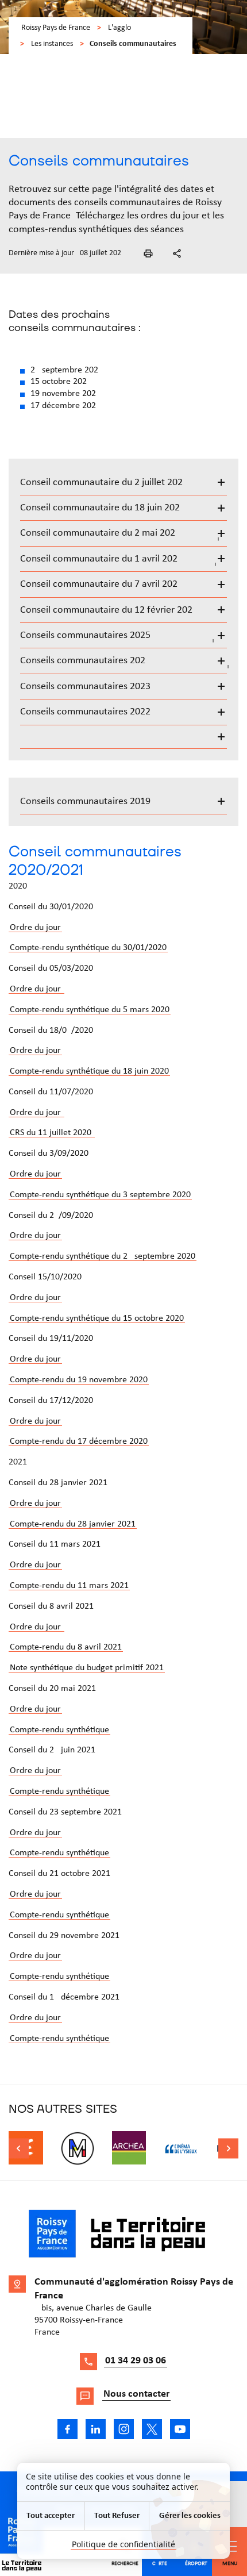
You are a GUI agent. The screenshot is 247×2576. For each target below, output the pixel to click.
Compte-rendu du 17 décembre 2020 (79, 1441)
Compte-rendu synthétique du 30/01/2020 (88, 948)
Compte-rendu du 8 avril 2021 (66, 1647)
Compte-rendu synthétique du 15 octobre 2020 (97, 1318)
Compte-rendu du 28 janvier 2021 (73, 1524)
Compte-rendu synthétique (59, 1730)
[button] (148, 253)
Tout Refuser (117, 2516)
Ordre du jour (35, 928)
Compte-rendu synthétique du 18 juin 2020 (89, 1071)
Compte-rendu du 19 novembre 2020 (79, 1380)
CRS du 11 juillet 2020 (52, 1133)
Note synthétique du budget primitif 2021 (87, 1668)
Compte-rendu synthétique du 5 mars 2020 (90, 1010)
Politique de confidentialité (123, 2544)
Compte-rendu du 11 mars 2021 (69, 1586)
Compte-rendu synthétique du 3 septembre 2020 (100, 1195)
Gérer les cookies (190, 2516)
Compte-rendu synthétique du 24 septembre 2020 (103, 1256)
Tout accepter (51, 2516)
